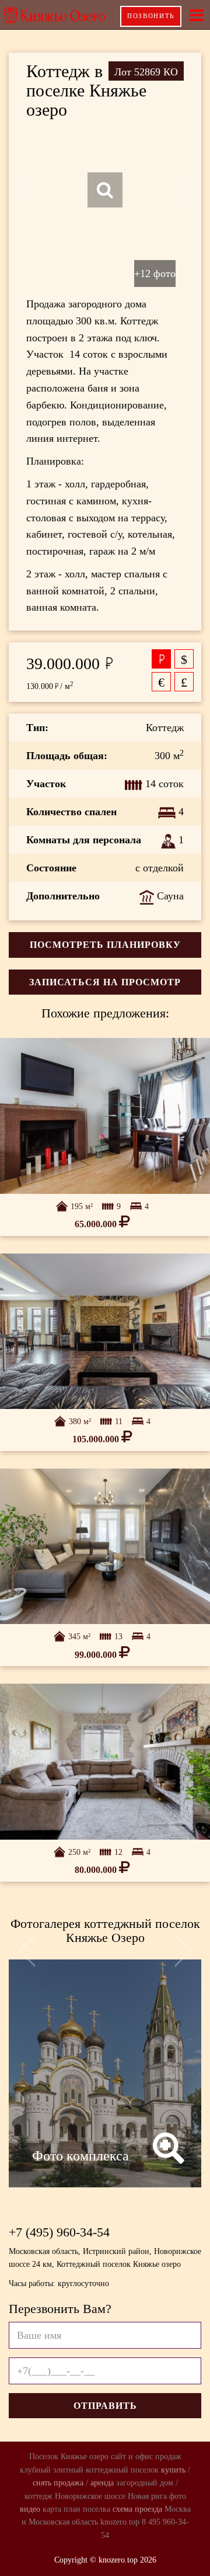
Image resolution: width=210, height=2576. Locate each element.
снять (42, 2483)
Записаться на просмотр (105, 982)
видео (30, 2509)
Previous (28, 190)
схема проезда (137, 2509)
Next (182, 190)
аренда (102, 2483)
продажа (69, 2483)
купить (173, 2470)
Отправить (105, 2406)
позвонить (151, 16)
